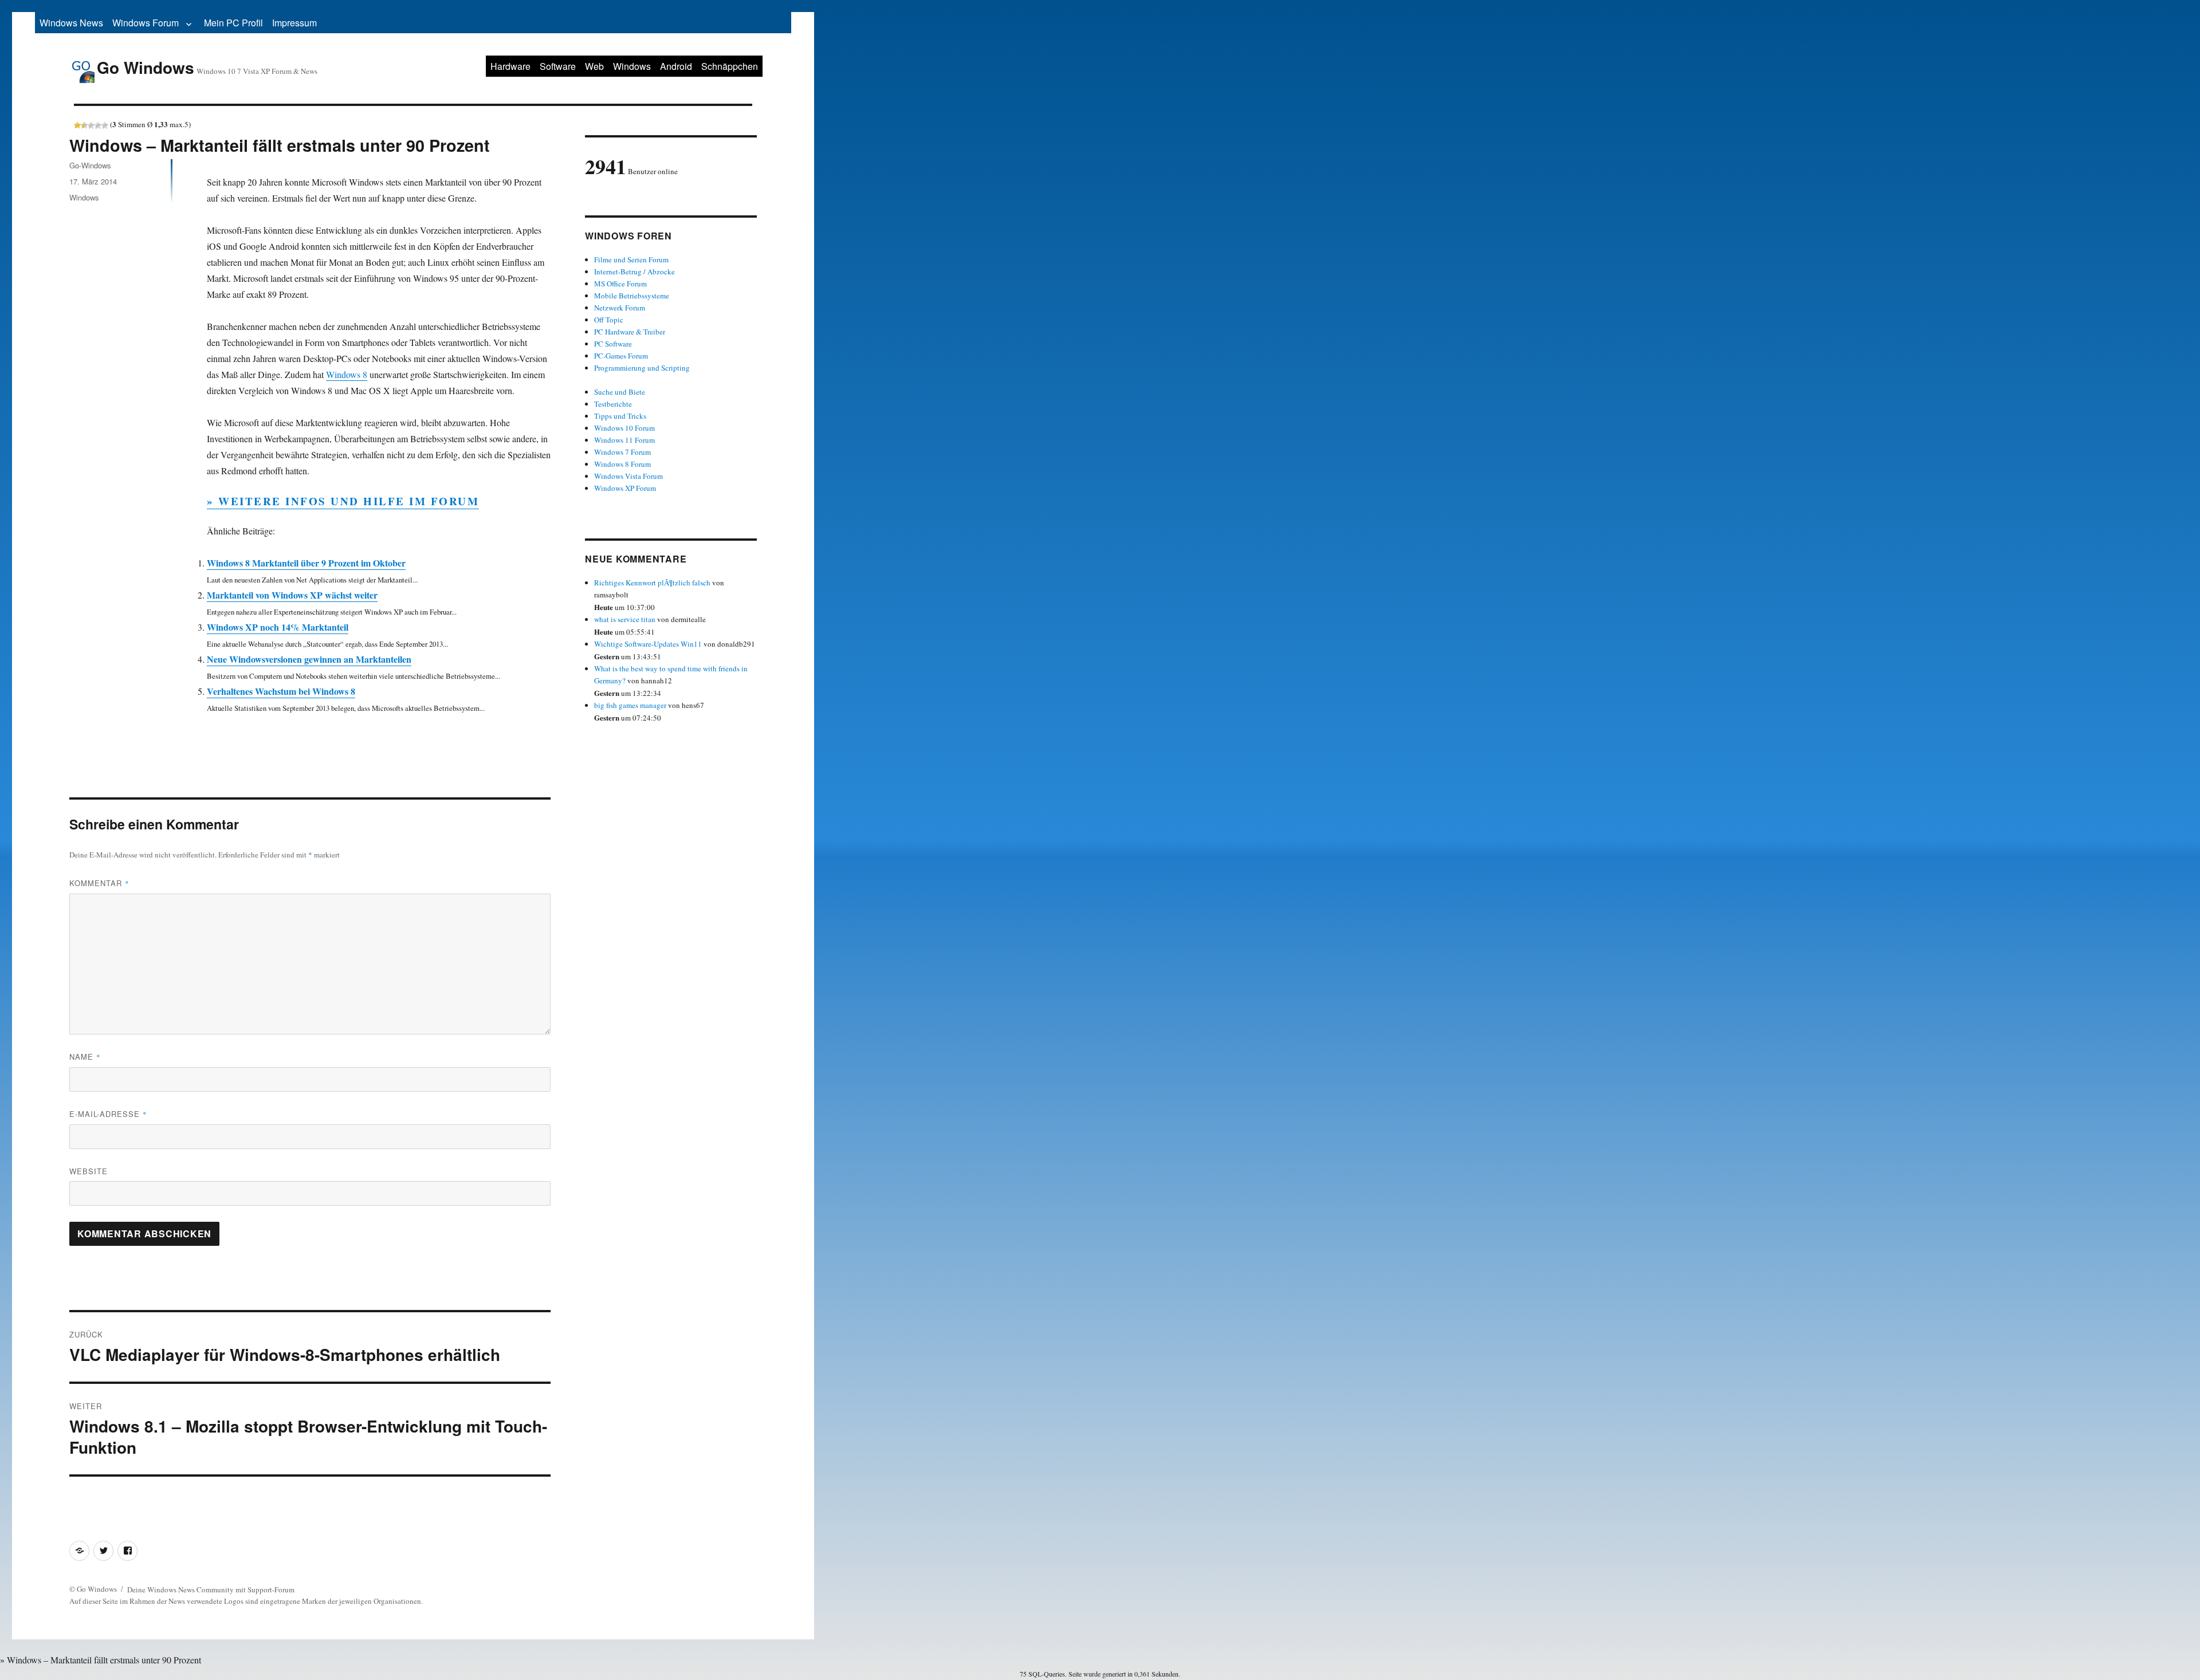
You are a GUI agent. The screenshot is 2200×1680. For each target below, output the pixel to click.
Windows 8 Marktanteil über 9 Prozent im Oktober (306, 563)
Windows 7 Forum (622, 452)
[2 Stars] (84, 125)
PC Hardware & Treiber (630, 332)
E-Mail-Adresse (108, 1114)
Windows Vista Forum (628, 476)
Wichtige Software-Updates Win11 (648, 644)
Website (89, 1171)
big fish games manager (630, 705)
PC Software (613, 344)
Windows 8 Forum (622, 464)
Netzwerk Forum (620, 308)
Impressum (294, 23)
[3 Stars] (91, 125)
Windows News (71, 23)
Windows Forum (146, 23)
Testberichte (613, 404)
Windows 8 (347, 374)
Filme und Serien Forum (631, 259)
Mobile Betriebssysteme (632, 296)
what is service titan (625, 619)
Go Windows (146, 67)
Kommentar (99, 883)
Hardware (510, 66)
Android (676, 66)
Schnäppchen (730, 66)
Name (85, 1057)
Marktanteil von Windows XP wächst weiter (292, 595)
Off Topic (609, 320)
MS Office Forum (620, 284)
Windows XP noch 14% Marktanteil (278, 627)
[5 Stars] (105, 125)
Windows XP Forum (625, 488)
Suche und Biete (620, 392)
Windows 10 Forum (624, 428)
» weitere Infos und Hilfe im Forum (343, 501)
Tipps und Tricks (620, 416)
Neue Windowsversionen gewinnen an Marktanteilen (309, 659)
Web (594, 66)
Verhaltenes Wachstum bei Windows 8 (281, 691)
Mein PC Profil (233, 23)
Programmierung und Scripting (642, 368)
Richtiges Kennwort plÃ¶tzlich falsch (653, 583)
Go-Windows (90, 165)
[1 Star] (77, 125)
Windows (632, 66)
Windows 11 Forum (624, 440)
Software (558, 66)
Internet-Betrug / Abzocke (635, 272)
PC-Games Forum (621, 356)
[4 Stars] (98, 125)
